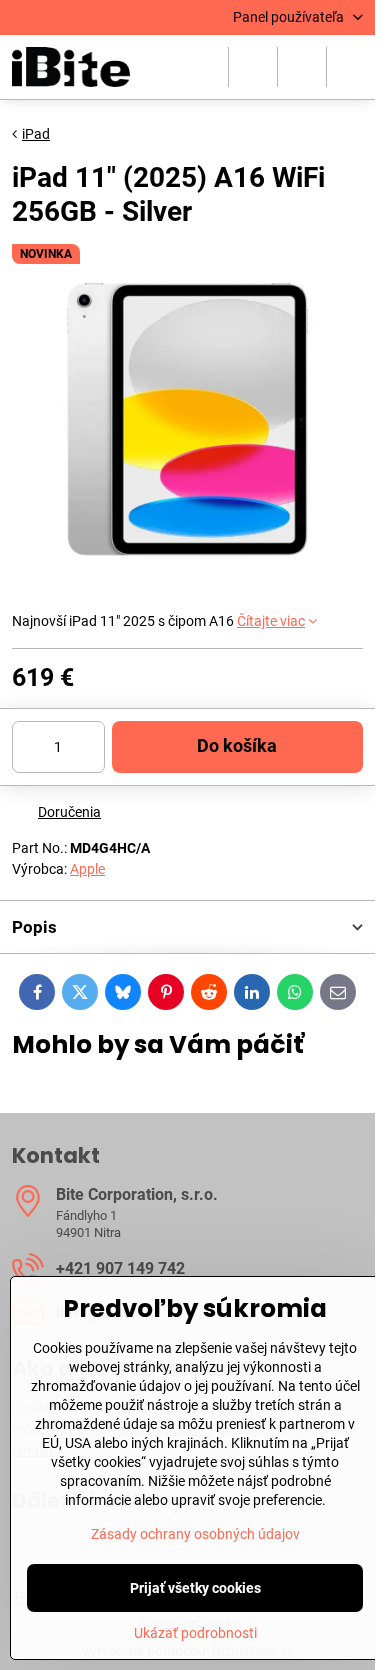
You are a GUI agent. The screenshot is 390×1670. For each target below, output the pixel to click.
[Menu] (351, 67)
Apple (87, 869)
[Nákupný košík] (302, 67)
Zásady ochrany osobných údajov (195, 1534)
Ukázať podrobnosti (195, 1633)
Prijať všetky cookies (195, 1588)
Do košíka (237, 746)
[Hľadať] (253, 67)
